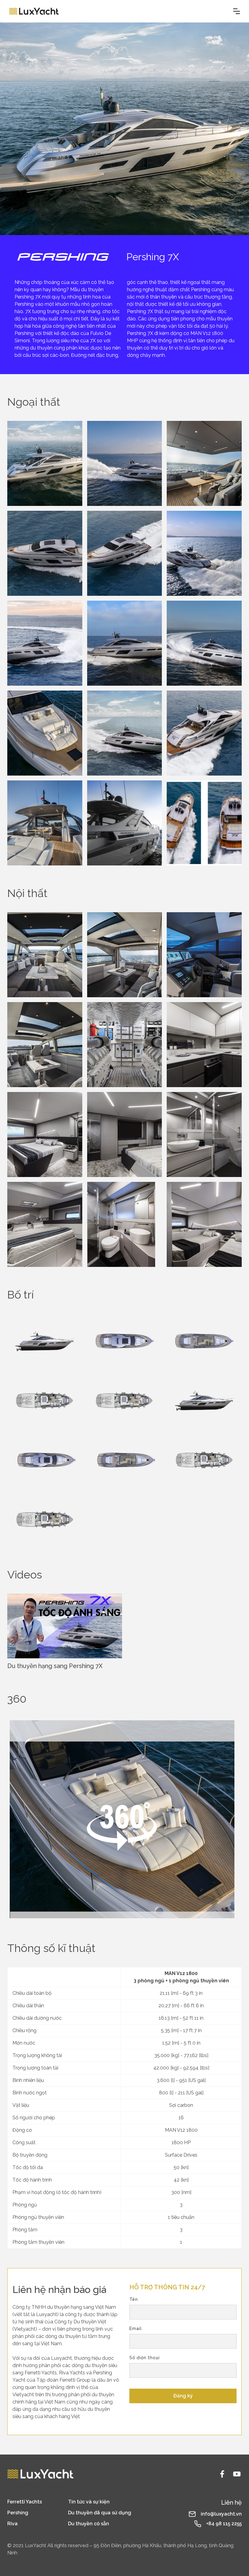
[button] (237, 11)
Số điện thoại (145, 2358)
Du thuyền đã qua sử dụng (100, 2513)
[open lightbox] (45, 463)
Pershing (18, 2513)
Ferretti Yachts (25, 2502)
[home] (34, 11)
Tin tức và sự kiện (89, 2502)
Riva (12, 2524)
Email (136, 2329)
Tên (134, 2299)
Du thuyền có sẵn (89, 2524)
